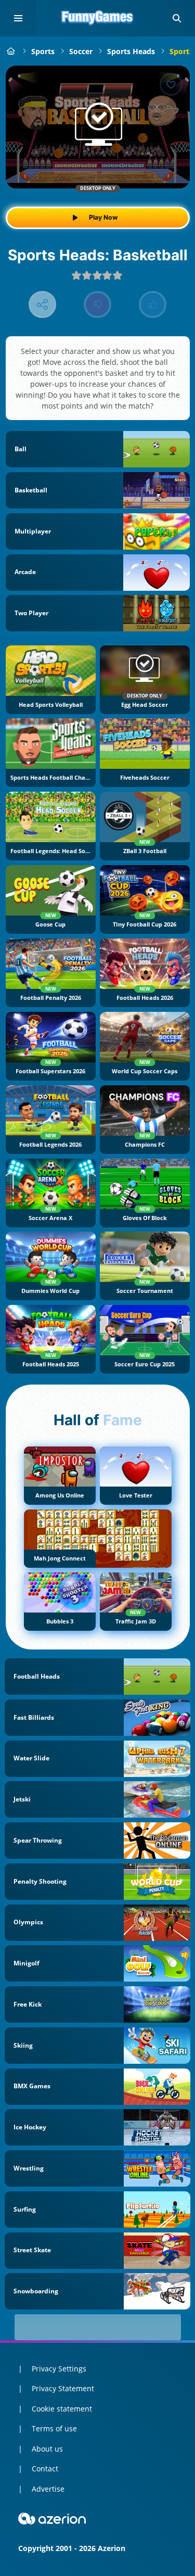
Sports (43, 51)
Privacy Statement (63, 2388)
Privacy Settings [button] (59, 2369)
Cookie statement (62, 2409)
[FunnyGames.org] (11, 51)
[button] (177, 18)
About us (47, 2449)
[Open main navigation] (18, 18)
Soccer (81, 51)
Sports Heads (131, 51)
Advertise (48, 2489)
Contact (45, 2469)
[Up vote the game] (153, 305)
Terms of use (54, 2428)
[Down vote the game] (97, 305)
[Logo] (98, 18)
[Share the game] (42, 305)
